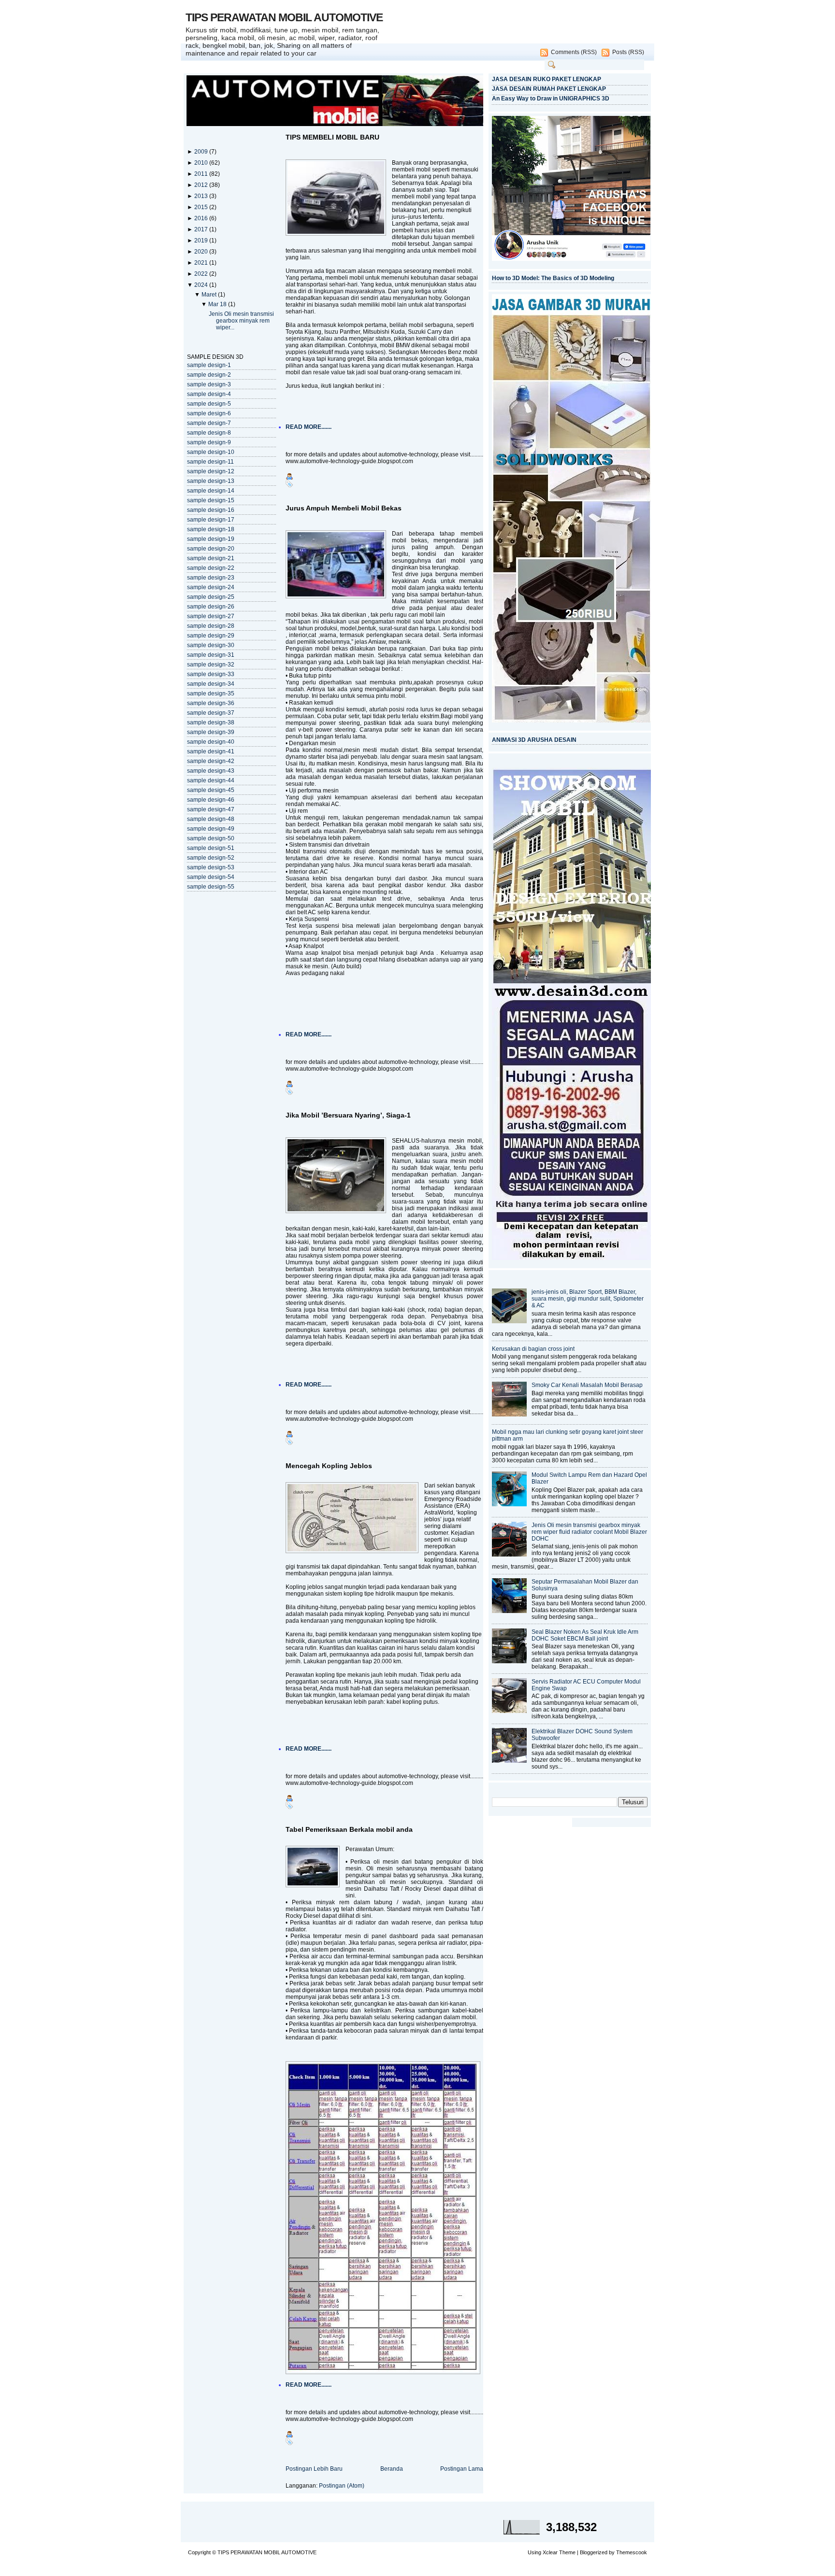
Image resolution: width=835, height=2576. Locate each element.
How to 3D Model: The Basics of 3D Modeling (553, 278)
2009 (202, 152)
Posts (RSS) (628, 52)
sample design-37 (211, 713)
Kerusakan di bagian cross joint (533, 1349)
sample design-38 (211, 722)
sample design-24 (211, 587)
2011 (202, 174)
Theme (567, 2552)
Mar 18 (218, 304)
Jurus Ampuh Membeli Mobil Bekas (344, 508)
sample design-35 (211, 694)
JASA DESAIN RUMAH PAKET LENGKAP (549, 89)
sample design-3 (209, 384)
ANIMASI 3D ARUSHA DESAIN (534, 740)
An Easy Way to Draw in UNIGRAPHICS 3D (551, 99)
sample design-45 (211, 790)
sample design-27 (211, 616)
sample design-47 (211, 809)
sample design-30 (211, 645)
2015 (202, 207)
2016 (202, 218)
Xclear (550, 2552)
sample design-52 (211, 858)
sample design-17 (211, 520)
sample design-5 (209, 404)
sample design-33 (211, 674)
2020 (202, 252)
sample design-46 (211, 800)
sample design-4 (209, 394)
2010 (202, 163)
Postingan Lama (462, 2469)
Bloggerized (594, 2552)
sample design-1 (209, 365)
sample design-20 (211, 549)
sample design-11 (210, 462)
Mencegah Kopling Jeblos (329, 1466)
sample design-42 (211, 761)
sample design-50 (211, 838)
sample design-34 (211, 684)
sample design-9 (209, 442)
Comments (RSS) (574, 52)
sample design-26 (211, 607)
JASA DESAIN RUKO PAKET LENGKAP (547, 79)
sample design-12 (211, 471)
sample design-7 (209, 423)
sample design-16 (211, 510)
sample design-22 (211, 568)
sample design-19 (211, 539)
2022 (202, 274)
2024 (202, 285)
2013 (202, 196)
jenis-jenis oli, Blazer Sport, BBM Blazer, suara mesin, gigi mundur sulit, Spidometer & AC (588, 1299)
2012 (202, 185)
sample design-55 (211, 887)
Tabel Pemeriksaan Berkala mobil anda (349, 1829)
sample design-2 (209, 375)
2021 (202, 263)
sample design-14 (211, 491)
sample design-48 (211, 819)
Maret (210, 295)
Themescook (632, 2552)
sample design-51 (211, 848)
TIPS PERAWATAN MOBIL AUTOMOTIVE (284, 17)
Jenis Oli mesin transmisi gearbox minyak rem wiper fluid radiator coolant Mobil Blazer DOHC (589, 1532)
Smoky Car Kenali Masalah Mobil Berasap (587, 1385)
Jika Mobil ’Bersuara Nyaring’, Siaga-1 (348, 1115)
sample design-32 (211, 665)
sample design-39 (211, 732)
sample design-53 (211, 867)
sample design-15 (211, 500)
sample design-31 (211, 655)
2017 (202, 229)
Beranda (392, 2469)
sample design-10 (211, 452)
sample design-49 (211, 829)
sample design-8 (209, 433)
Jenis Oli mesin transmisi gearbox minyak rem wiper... (241, 321)
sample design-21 (211, 558)
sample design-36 (211, 703)
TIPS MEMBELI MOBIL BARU (332, 137)
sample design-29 (211, 636)
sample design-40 (211, 742)
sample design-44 (211, 780)
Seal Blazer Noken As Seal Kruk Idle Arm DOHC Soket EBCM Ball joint (585, 1635)
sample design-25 (211, 597)
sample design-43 (211, 771)
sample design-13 (211, 481)
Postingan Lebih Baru (314, 2469)
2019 (202, 241)
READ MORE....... (309, 427)
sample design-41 (211, 751)
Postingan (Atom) (342, 2486)
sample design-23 (211, 578)
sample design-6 (209, 413)
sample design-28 (211, 626)
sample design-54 (211, 877)
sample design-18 (211, 529)
